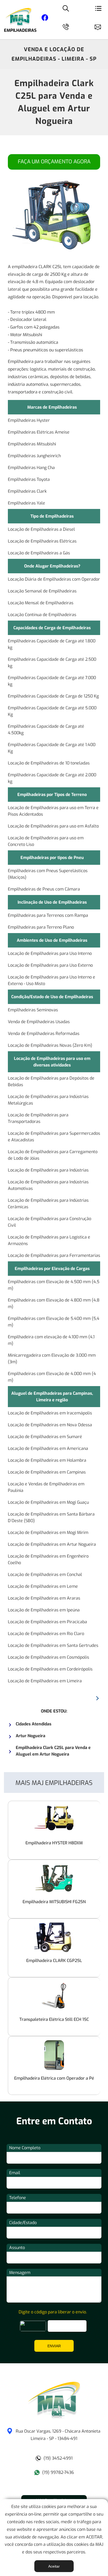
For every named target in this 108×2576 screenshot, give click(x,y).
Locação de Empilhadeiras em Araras (44, 1598)
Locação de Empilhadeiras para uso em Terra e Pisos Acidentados (53, 811)
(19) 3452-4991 (58, 2458)
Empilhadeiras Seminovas (33, 1010)
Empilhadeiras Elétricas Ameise (39, 432)
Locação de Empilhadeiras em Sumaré (45, 1437)
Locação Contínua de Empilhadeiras (42, 615)
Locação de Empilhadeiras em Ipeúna (44, 1610)
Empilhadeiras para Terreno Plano (41, 927)
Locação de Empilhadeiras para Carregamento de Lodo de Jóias (53, 1155)
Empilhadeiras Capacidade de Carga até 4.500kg (46, 730)
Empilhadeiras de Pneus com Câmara (44, 889)
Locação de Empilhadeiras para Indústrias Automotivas (48, 1185)
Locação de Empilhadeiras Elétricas (42, 541)
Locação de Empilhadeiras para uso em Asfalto (53, 826)
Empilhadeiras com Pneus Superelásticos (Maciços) (48, 874)
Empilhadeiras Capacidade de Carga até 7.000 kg (52, 681)
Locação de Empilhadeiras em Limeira (45, 1681)
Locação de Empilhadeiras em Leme (43, 1586)
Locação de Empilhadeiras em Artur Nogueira (52, 1544)
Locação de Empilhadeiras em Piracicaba (47, 1622)
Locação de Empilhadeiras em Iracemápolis (50, 1413)
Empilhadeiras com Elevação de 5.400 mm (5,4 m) (54, 1322)
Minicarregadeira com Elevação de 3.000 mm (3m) (52, 1359)
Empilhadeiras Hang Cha (31, 468)
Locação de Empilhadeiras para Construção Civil (50, 1222)
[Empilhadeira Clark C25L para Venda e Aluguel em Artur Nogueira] (54, 2417)
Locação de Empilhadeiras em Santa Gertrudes (53, 1645)
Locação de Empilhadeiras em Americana (48, 1448)
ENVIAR (54, 2346)
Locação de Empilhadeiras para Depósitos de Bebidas (51, 1081)
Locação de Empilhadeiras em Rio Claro (46, 1634)
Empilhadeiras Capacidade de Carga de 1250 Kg (53, 696)
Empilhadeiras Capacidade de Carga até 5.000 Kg (52, 711)
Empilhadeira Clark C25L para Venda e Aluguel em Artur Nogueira (54, 102)
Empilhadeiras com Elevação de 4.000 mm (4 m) (52, 1377)
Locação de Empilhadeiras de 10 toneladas (49, 763)
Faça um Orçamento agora (54, 162)
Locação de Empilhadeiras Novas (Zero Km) (50, 1045)
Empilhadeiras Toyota (29, 479)
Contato (100, 26)
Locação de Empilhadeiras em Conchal (45, 1575)
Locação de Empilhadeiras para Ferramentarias (54, 1255)
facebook (45, 19)
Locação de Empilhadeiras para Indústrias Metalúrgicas (48, 1100)
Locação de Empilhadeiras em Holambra (47, 1460)
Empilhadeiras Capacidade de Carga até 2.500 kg (52, 663)
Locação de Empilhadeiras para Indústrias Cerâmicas (48, 1204)
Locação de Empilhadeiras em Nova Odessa (50, 1425)
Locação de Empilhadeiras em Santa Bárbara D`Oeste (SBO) (51, 1517)
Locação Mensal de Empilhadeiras (41, 603)
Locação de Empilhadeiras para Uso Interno (50, 953)
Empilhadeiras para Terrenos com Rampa (48, 915)
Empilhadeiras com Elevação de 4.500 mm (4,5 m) (54, 1285)
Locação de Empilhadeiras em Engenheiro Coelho (48, 1559)
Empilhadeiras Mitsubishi (32, 444)
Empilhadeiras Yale (26, 503)
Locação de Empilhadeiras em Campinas (47, 1472)
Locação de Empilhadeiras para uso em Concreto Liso (46, 841)
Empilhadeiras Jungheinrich (34, 456)
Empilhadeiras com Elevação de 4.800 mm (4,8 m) (54, 1303)
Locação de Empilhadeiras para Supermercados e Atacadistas (54, 1137)
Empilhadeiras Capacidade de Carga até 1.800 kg (52, 644)
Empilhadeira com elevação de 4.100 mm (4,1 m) (51, 1340)
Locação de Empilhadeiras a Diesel (41, 529)
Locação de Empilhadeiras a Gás (39, 553)
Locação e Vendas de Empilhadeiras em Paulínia (46, 1487)
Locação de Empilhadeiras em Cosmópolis (48, 1657)
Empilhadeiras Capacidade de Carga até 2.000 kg (52, 778)
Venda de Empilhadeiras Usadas (39, 1022)
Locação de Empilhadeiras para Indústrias (48, 1170)
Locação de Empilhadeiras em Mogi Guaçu (48, 1502)
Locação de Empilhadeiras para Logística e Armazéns (49, 1240)
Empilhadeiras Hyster (29, 420)
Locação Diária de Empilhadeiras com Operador (54, 579)
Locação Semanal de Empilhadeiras (42, 591)
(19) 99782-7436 (58, 2472)
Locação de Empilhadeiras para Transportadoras (38, 1118)
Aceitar (54, 2566)
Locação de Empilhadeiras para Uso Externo (50, 965)
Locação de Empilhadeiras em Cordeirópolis (50, 1669)
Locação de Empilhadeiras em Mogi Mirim (48, 1532)
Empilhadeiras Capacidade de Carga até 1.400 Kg (52, 748)
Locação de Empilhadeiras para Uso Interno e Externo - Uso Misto (52, 980)
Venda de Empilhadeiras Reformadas (44, 1034)
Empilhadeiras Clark (27, 491)
